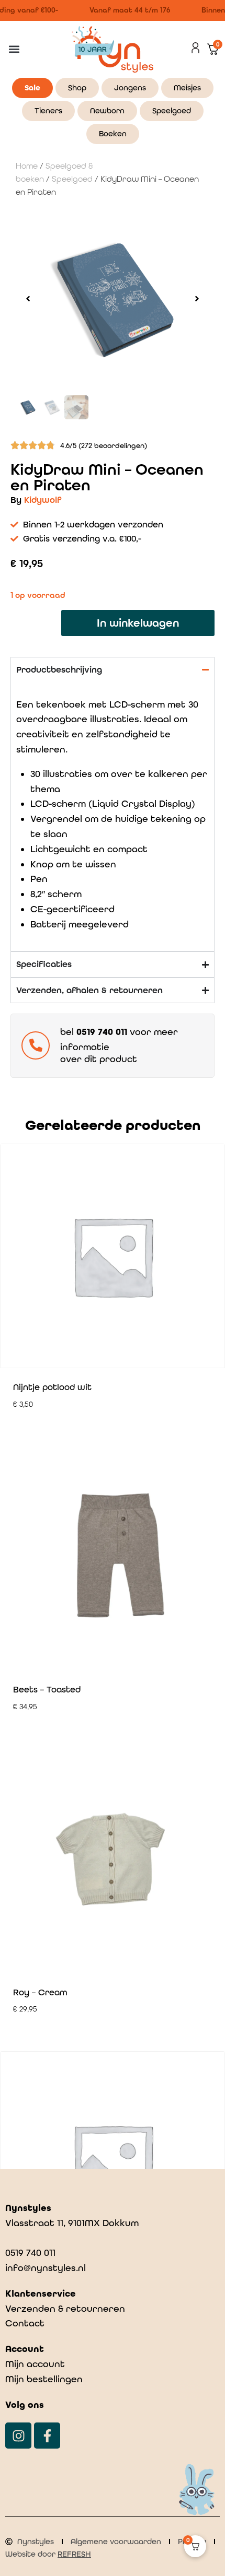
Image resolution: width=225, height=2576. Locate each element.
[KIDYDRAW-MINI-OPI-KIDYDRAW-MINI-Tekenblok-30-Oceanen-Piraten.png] (113, 299)
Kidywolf (43, 500)
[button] (14, 49)
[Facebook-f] (47, 2436)
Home (27, 166)
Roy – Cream (40, 1992)
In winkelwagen (138, 623)
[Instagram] (18, 2436)
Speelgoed (72, 179)
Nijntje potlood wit (52, 1387)
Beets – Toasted (47, 1689)
